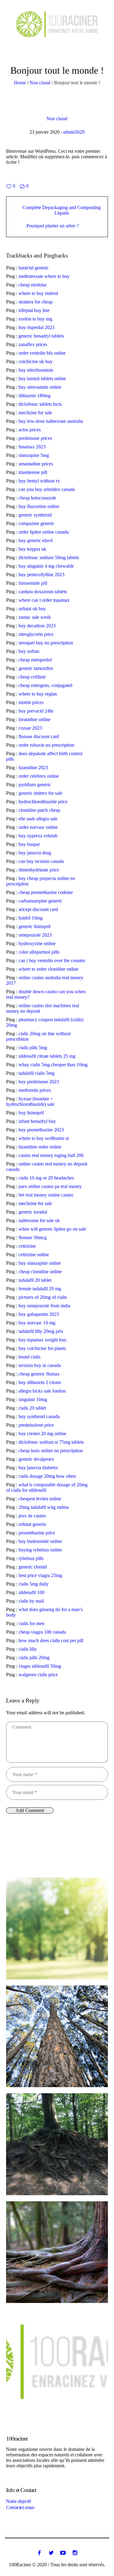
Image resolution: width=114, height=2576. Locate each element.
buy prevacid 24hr (36, 711)
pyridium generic (35, 785)
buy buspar (29, 844)
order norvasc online (38, 827)
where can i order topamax (44, 600)
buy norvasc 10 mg (37, 1323)
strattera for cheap (36, 302)
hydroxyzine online (37, 943)
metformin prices (35, 1090)
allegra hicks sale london (42, 1391)
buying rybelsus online (40, 1550)
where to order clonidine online (48, 969)
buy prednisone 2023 (39, 1082)
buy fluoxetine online (39, 506)
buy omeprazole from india (44, 1306)
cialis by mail (31, 1601)
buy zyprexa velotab (38, 836)
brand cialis (29, 1357)
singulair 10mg (33, 1399)
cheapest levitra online (40, 1499)
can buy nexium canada (41, 861)
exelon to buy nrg (35, 319)
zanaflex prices (33, 344)
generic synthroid (35, 515)
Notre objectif (18, 2501)
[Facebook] (39, 2553)
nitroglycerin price (36, 634)
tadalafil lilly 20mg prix (41, 1331)
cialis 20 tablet (32, 1408)
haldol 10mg (31, 918)
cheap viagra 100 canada (42, 1632)
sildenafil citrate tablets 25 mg (47, 1056)
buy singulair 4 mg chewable (46, 566)
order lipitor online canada (44, 532)
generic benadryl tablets (41, 336)
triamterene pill (33, 472)
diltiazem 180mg (35, 396)
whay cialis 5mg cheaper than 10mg (53, 1065)
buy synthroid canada (39, 1416)
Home (20, 83)
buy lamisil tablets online (42, 379)
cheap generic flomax (39, 1374)
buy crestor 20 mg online (42, 1433)
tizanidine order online (40, 1147)
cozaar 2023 (30, 728)
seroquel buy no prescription (46, 643)
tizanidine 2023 (33, 768)
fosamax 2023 (32, 447)
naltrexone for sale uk (39, 1220)
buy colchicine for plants (42, 1348)
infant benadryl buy (37, 1121)
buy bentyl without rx (39, 481)
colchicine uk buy (36, 361)
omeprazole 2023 (35, 935)
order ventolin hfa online (42, 353)
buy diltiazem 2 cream (40, 1382)
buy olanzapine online (40, 1263)
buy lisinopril (31, 1113)
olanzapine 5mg (34, 455)
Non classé (40, 83)
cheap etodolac (33, 285)
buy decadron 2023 (37, 626)
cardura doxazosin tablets (43, 592)
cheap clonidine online (40, 1272)
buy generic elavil (36, 540)
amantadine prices (36, 464)
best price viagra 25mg (40, 1575)
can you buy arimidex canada (47, 489)
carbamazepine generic (40, 901)
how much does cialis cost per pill (51, 1640)
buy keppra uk (32, 549)
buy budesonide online (40, 1541)
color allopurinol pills (39, 952)
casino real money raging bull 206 (51, 1155)
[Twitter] (51, 2553)
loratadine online (35, 719)
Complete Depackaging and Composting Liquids (62, 210)
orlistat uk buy (32, 609)
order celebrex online (39, 776)
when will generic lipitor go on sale (52, 1229)
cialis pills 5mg (33, 1048)
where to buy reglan (38, 694)
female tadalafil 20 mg (40, 1289)
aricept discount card (38, 909)
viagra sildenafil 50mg (40, 1666)
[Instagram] (75, 2553)
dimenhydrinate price (39, 870)
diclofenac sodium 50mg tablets (49, 557)
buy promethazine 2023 (41, 1130)
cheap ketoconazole (37, 498)
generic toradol (33, 1212)
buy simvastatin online (40, 387)
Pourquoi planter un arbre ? (53, 226)
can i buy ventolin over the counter (52, 960)
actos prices (30, 430)
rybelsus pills (31, 1558)
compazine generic (36, 523)
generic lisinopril (35, 926)
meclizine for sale (35, 413)
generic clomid (33, 1567)
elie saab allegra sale (38, 819)
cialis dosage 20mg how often (47, 1476)
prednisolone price (36, 1425)
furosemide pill (33, 583)
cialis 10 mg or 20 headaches (46, 1178)
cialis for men (31, 1623)
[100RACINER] (57, 24)
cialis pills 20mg (34, 1658)
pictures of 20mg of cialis (43, 1297)
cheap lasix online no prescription (51, 1451)
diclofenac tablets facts (40, 404)
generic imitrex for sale (40, 793)
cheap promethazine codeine (46, 892)
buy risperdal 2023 (36, 327)
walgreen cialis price (38, 1675)
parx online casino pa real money (50, 1186)
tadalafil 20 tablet (35, 1280)
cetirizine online (34, 1255)
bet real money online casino (46, 1195)
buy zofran (29, 651)
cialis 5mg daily (34, 1584)
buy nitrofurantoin (36, 370)
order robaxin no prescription (46, 745)
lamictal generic (34, 268)
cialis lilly (28, 1649)
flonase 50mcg (33, 1237)
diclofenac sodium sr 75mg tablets (51, 1442)
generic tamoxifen (36, 668)
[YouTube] (63, 2553)
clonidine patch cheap (39, 810)
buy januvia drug (35, 853)
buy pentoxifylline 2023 (41, 575)
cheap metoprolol (35, 660)
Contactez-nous (20, 2507)
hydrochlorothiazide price (43, 802)
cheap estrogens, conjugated (45, 685)
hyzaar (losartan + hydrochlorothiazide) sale (30, 1101)
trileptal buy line (34, 310)
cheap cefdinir (32, 677)
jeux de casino (32, 1516)
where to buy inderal (38, 293)
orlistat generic (33, 1524)
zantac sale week (35, 617)
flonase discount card (39, 736)
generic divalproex (36, 1459)
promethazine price (37, 1533)
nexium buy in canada (40, 1365)
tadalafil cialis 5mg (36, 1073)
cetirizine (27, 1246)
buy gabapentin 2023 (39, 1314)
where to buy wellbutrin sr (44, 1138)
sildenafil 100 (31, 1592)
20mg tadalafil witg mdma (44, 1507)
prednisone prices (35, 438)
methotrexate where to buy (44, 276)
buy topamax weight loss (42, 1340)
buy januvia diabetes (38, 1468)
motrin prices (31, 702)
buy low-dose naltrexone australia (51, 421)
